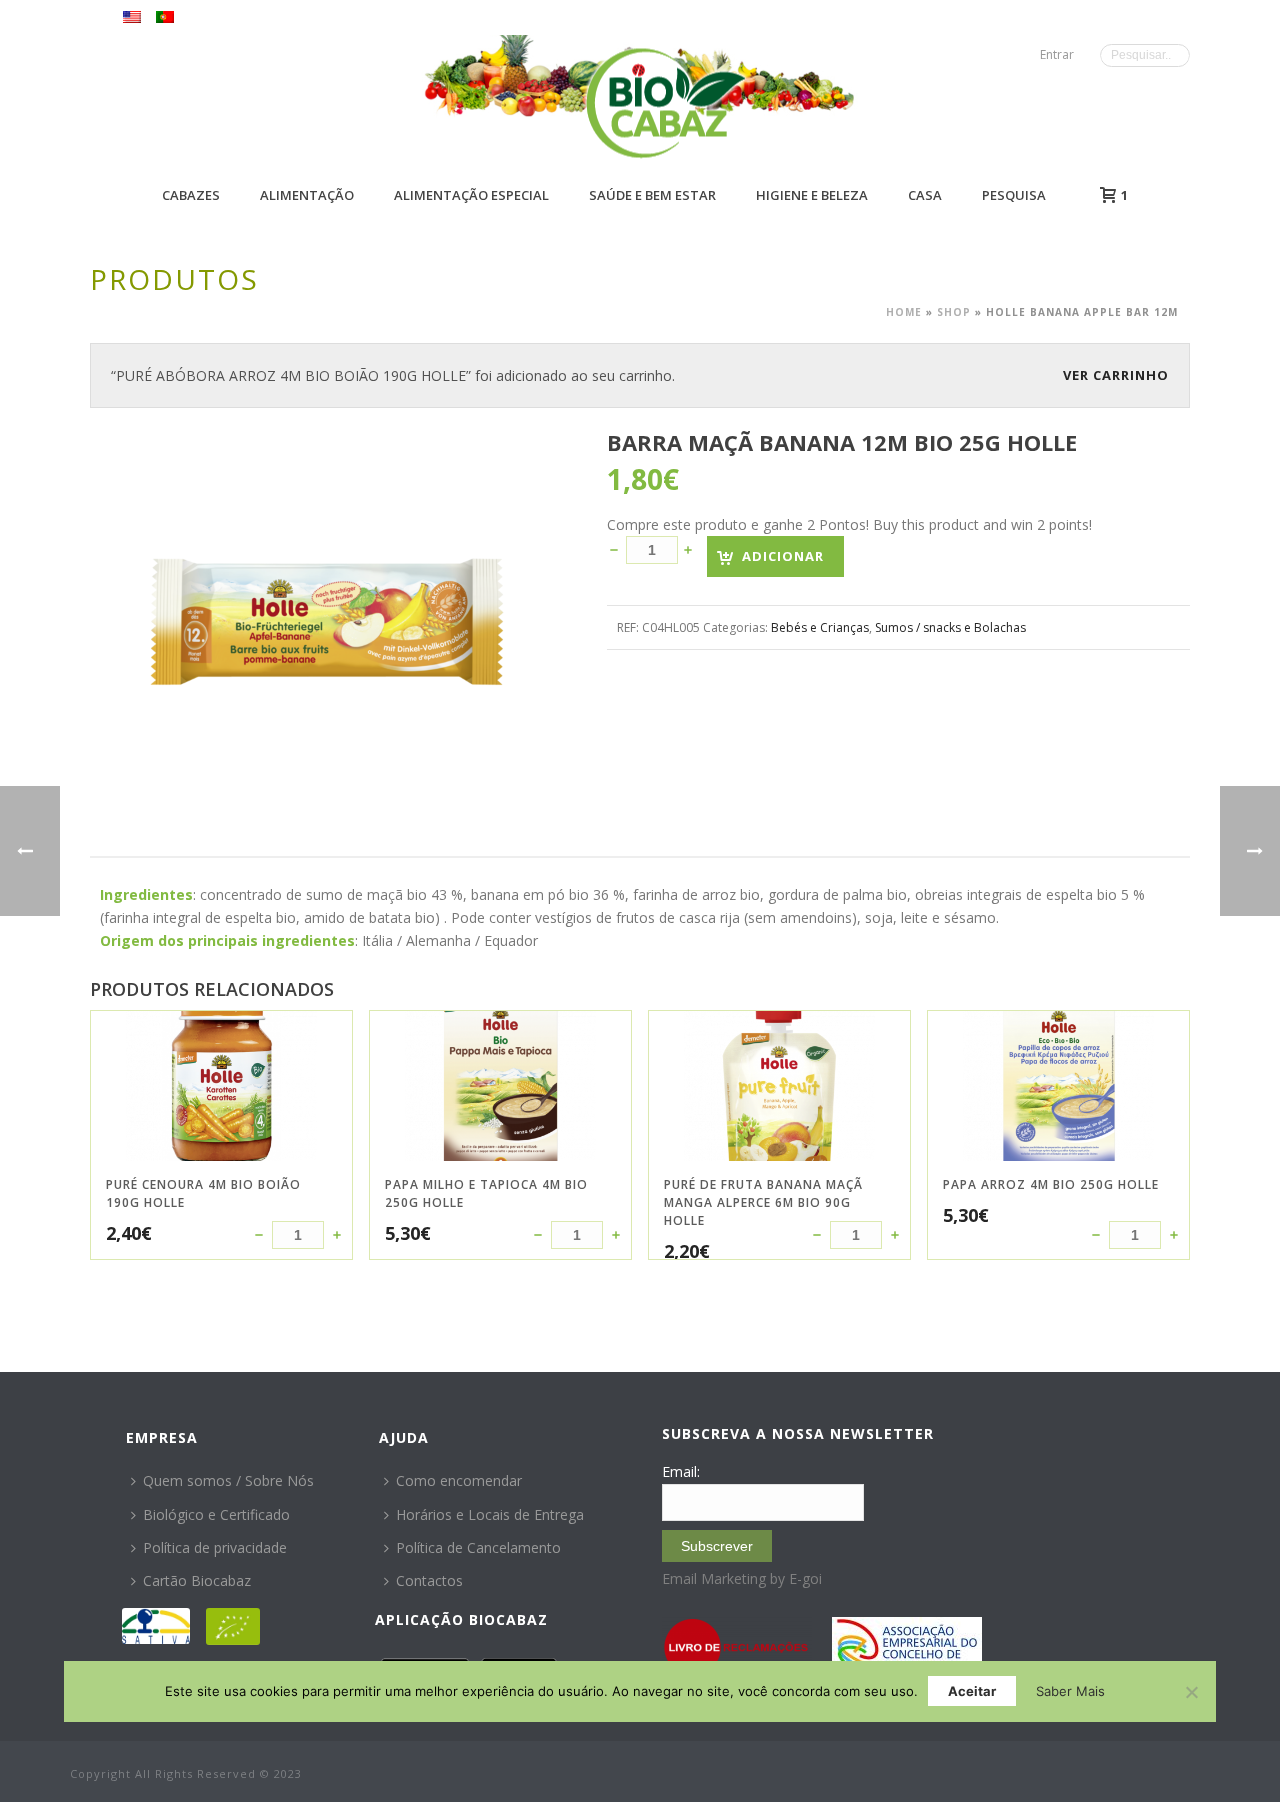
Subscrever (717, 1546)
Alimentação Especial (471, 195)
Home (904, 312)
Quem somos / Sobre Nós (228, 1480)
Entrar (1057, 54)
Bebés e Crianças (820, 627)
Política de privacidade (215, 1547)
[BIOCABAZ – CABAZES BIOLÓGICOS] (665, 102)
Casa (925, 195)
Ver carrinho (1116, 375)
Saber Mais (1070, 1691)
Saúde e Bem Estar (652, 195)
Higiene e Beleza (812, 195)
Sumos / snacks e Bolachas (950, 627)
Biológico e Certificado (216, 1514)
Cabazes (191, 195)
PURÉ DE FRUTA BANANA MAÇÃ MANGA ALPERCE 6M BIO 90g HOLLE (763, 1202)
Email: (681, 1471)
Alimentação (307, 195)
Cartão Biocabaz (197, 1580)
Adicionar (783, 556)
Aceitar (972, 1691)
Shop (954, 312)
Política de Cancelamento (478, 1547)
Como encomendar (459, 1480)
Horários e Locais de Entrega (490, 1514)
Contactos (429, 1580)
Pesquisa (1014, 195)
